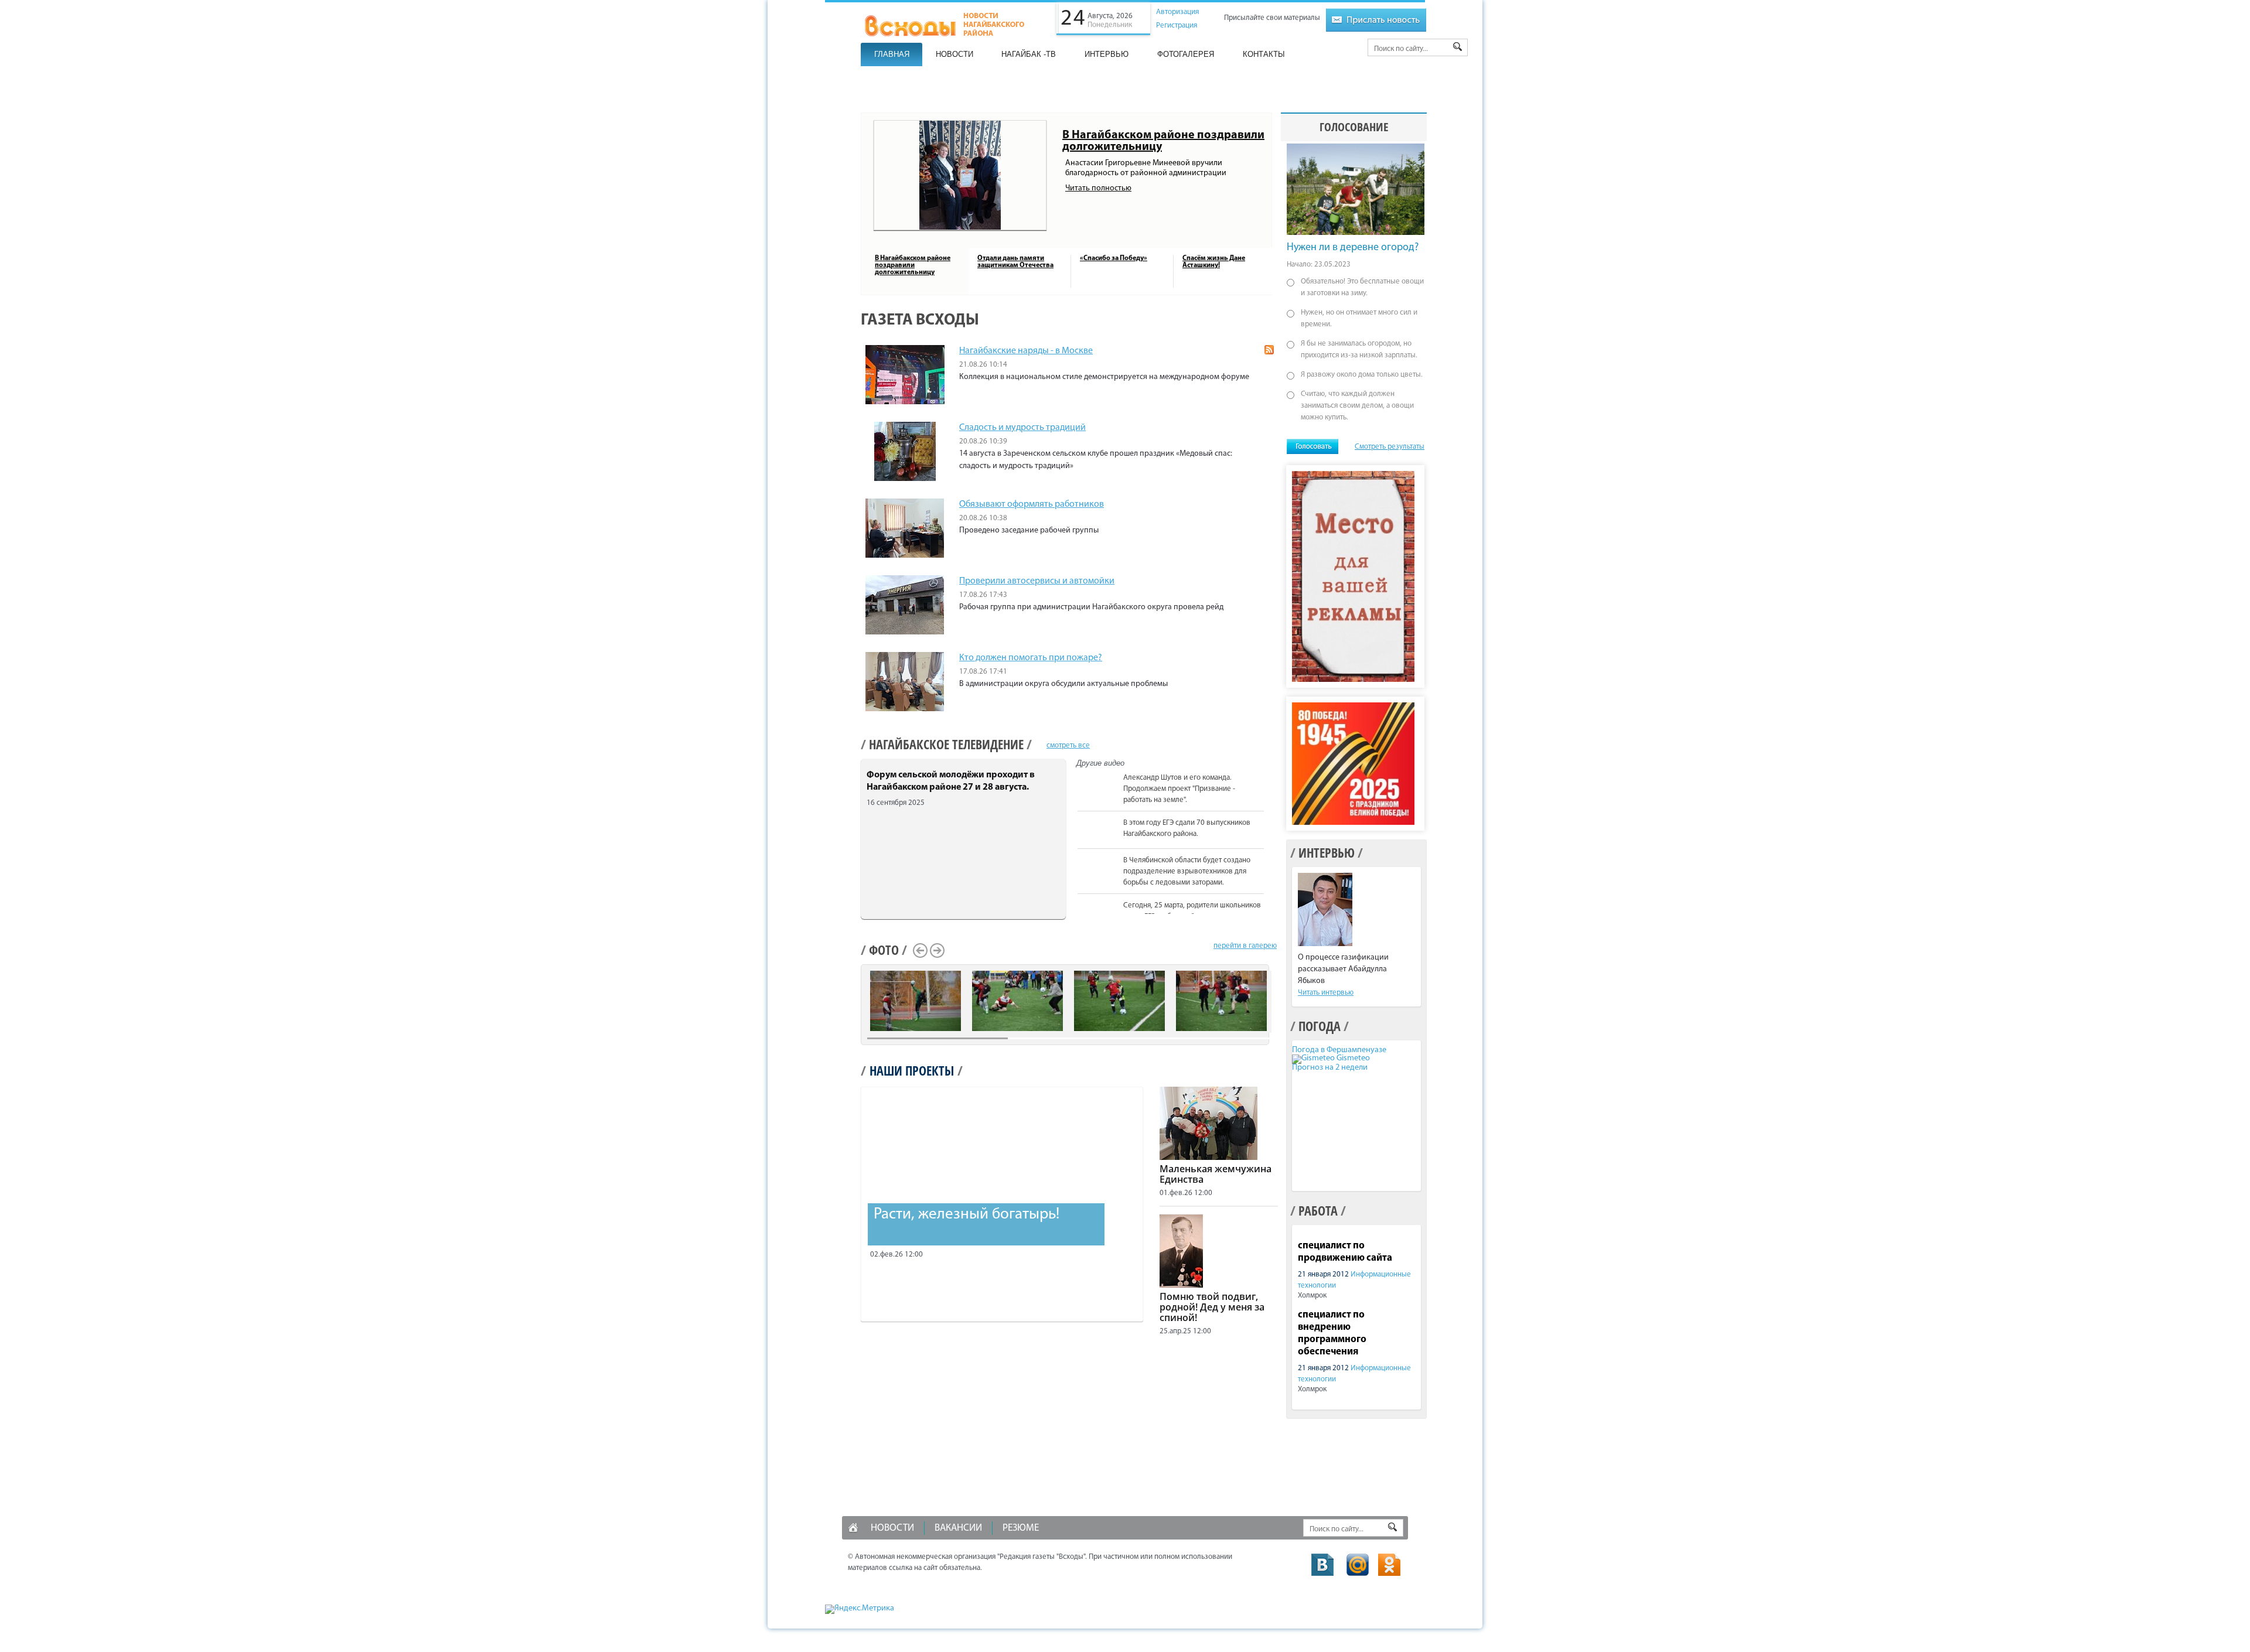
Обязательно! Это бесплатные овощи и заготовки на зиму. (1362, 287)
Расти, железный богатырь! (967, 1215)
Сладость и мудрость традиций (1022, 428)
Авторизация (1177, 12)
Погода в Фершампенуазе (1339, 1050)
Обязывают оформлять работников (1032, 504)
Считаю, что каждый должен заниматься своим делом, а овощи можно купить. (1357, 406)
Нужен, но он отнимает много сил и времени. (1359, 318)
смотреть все (1068, 745)
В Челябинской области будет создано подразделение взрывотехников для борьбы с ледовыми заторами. (1187, 871)
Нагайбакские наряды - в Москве (1026, 351)
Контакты (1264, 54)
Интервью (1107, 54)
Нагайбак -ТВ (1029, 54)
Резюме (1021, 1528)
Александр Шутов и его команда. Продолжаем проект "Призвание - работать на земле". (1179, 789)
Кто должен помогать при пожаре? (1031, 658)
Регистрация (1177, 25)
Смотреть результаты (1390, 447)
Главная (892, 54)
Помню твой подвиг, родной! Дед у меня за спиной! (1212, 1307)
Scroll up (1270, 772)
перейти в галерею (1245, 946)
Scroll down (1270, 912)
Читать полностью (1098, 188)
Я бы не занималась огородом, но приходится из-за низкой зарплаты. (1359, 349)
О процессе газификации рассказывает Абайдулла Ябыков (1343, 969)
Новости (954, 54)
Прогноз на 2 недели (1330, 1068)
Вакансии (958, 1528)
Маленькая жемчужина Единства (1216, 1174)
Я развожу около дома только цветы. (1362, 375)
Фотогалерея (1186, 54)
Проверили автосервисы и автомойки (1037, 581)
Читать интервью (1326, 993)
